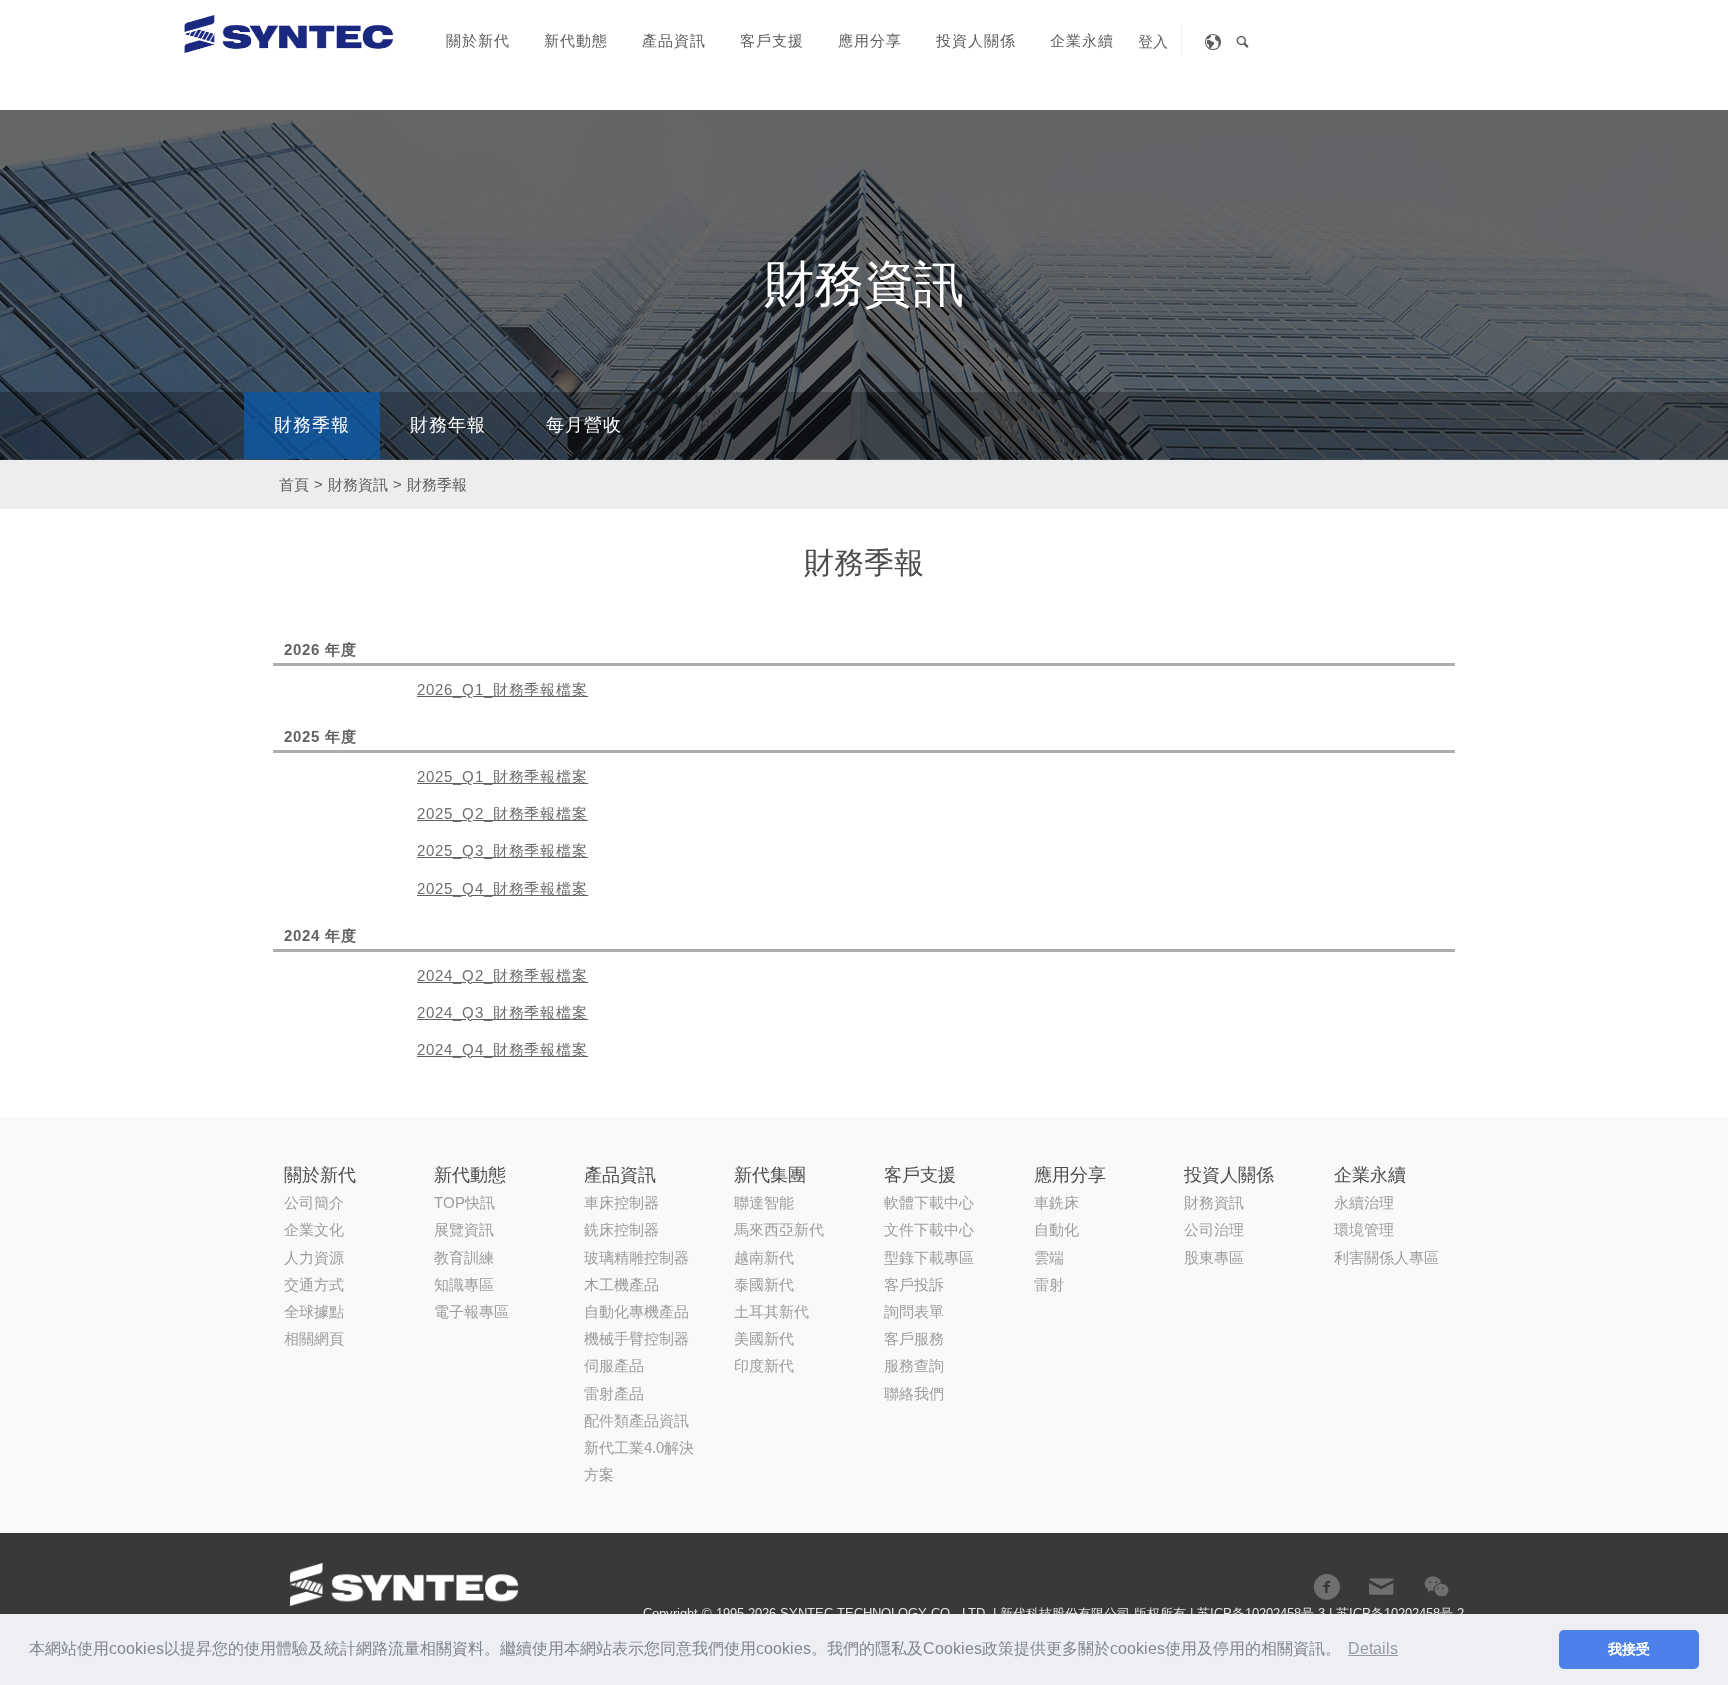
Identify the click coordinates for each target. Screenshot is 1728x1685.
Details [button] (1373, 1648)
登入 (1153, 41)
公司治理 (1214, 1229)
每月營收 (584, 425)
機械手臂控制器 (636, 1338)
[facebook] (1326, 1586)
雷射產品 (614, 1393)
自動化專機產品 (636, 1311)
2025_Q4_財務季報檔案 (502, 888)
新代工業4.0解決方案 (639, 1461)
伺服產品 (614, 1365)
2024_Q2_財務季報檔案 (502, 975)
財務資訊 (1214, 1202)
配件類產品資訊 (636, 1420)
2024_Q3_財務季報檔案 (502, 1012)
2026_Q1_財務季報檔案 (502, 689)
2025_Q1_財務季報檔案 (502, 776)
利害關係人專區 (1386, 1257)
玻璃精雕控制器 (636, 1257)
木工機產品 (621, 1284)
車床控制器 (621, 1202)
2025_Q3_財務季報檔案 (502, 850)
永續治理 (1364, 1202)
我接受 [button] (1629, 1649)
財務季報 (312, 425)
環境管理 (1364, 1229)
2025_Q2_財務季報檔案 (502, 813)
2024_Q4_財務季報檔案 (502, 1049)
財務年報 (448, 425)
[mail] (1381, 1586)
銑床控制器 (621, 1229)
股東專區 (1214, 1257)
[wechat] (1436, 1586)
